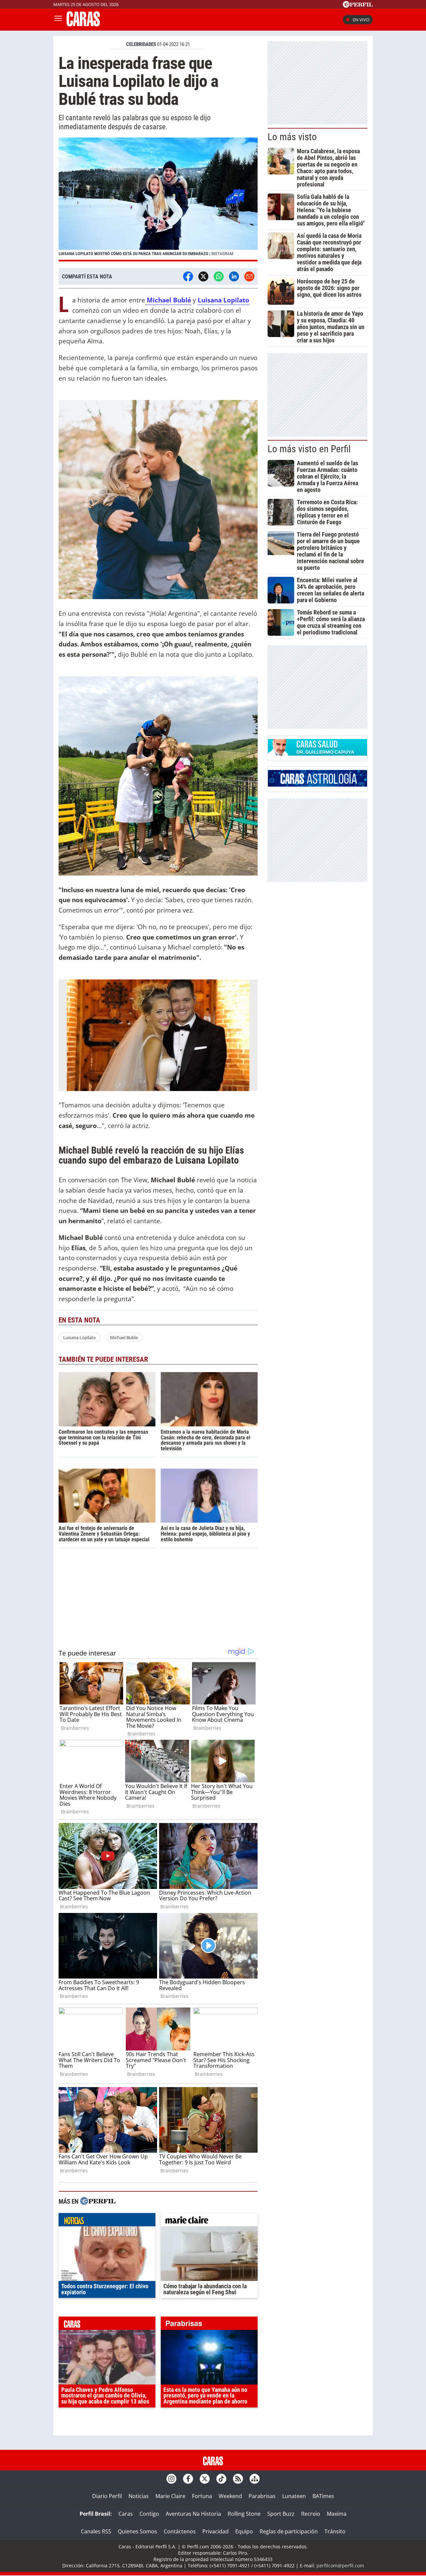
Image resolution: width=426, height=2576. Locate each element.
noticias (107, 2221)
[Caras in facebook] (188, 2479)
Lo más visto (292, 137)
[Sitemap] (255, 2479)
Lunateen (294, 2496)
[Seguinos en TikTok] (221, 2479)
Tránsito (335, 2531)
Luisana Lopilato (80, 1337)
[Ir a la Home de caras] (83, 24)
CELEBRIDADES (141, 44)
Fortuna (202, 2496)
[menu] (58, 20)
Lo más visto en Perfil (309, 449)
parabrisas (209, 2325)
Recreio (311, 2514)
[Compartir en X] (203, 276)
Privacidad (215, 2531)
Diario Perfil (107, 2496)
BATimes (323, 2496)
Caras (126, 2514)
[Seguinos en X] (205, 2479)
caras (107, 2325)
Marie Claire (170, 2496)
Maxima (337, 2514)
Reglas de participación (289, 2531)
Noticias (139, 2496)
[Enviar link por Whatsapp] (219, 276)
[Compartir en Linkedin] (234, 276)
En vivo (361, 20)
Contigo (149, 2514)
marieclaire (209, 2221)
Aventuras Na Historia (193, 2514)
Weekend (230, 2496)
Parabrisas (262, 2496)
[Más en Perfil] (98, 2202)
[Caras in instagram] (171, 2479)
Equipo (244, 2531)
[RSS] (238, 2479)
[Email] (249, 276)
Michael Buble (124, 1337)
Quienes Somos (137, 2531)
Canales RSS (96, 2531)
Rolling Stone (244, 2514)
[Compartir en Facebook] (188, 276)
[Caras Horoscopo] (318, 785)
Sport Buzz (281, 2514)
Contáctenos (180, 2531)
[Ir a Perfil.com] (358, 6)
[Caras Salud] (318, 754)
